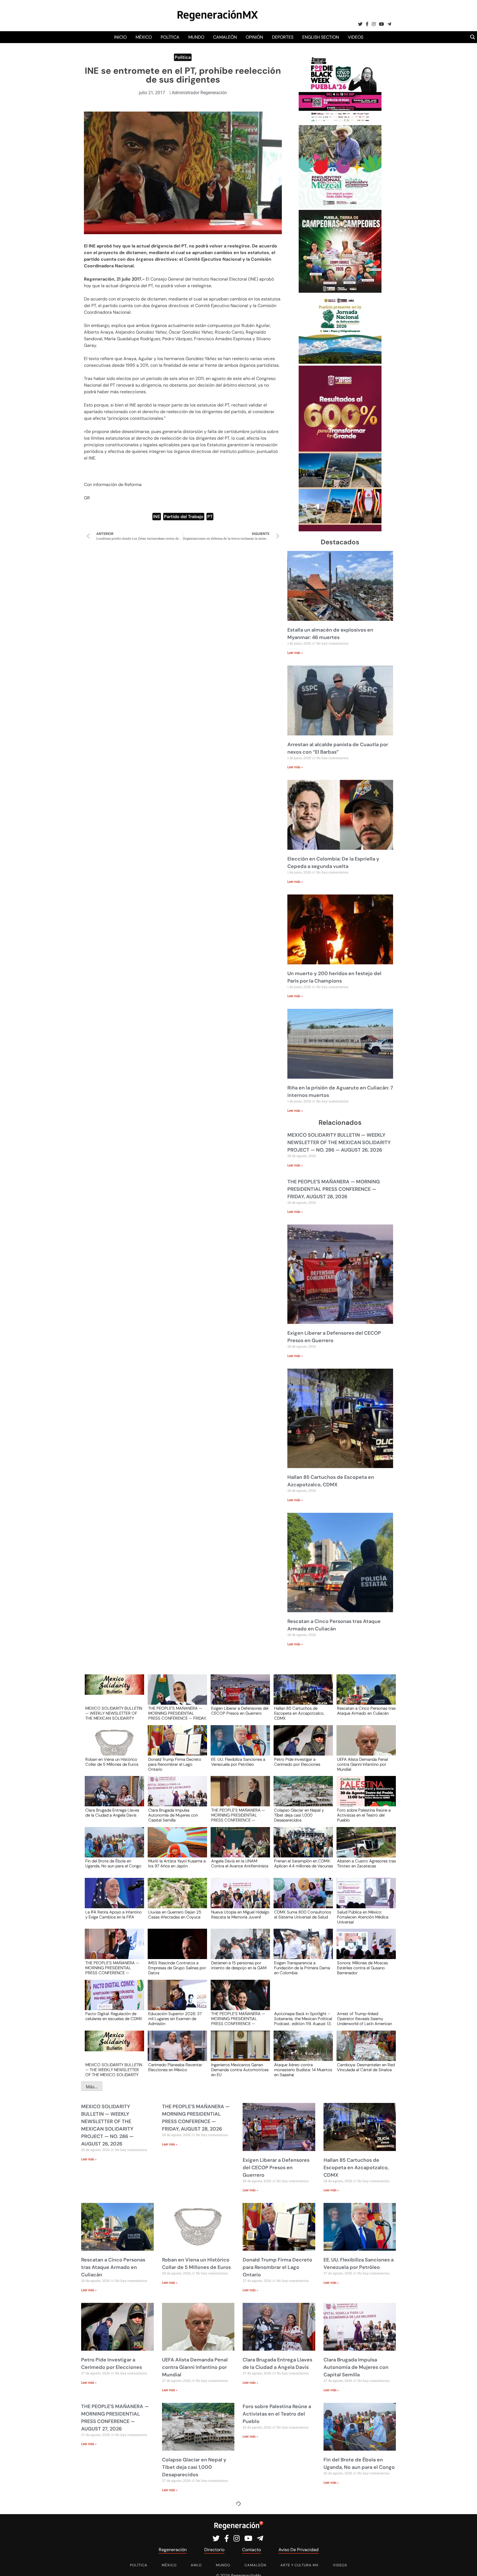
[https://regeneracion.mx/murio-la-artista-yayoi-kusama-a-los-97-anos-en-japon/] (176, 1847)
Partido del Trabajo (184, 517)
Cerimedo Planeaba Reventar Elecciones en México (175, 2068)
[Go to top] (467, 2565)
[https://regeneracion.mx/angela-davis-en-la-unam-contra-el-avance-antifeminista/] (239, 1847)
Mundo (196, 37)
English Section (321, 37)
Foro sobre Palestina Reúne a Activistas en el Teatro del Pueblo (364, 1815)
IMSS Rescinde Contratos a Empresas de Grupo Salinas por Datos (177, 1968)
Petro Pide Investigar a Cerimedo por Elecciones (297, 1762)
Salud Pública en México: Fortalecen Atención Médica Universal (363, 1917)
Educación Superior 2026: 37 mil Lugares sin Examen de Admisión (175, 2018)
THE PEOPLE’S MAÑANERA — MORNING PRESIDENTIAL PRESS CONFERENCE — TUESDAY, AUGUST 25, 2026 (112, 1968)
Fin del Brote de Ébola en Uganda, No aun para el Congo (113, 1864)
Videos (356, 37)
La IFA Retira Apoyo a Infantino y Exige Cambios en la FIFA (113, 1915)
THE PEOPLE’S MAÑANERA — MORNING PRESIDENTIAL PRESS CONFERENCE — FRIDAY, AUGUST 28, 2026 (334, 1189)
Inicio (120, 37)
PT (210, 517)
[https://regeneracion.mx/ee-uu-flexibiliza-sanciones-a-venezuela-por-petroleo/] (239, 1745)
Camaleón (225, 37)
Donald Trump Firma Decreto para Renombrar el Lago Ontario (175, 1764)
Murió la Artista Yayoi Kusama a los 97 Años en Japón (177, 1864)
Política (170, 37)
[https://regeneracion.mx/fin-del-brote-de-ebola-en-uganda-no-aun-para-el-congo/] (113, 1847)
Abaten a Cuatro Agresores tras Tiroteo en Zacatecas (366, 1864)
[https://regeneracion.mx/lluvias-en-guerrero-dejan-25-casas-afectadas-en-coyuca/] (176, 1898)
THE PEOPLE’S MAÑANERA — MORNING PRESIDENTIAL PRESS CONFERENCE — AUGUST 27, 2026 (238, 1815)
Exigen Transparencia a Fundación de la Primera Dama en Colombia (302, 1968)
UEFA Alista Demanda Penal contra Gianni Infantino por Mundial (362, 1764)
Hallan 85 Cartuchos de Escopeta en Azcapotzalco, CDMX (299, 1713)
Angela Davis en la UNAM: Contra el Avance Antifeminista (240, 1864)
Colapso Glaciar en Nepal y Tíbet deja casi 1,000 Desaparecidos (299, 1815)
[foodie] (340, 122)
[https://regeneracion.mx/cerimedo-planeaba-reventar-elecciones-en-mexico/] (176, 2051)
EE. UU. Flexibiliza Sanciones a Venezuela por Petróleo (238, 1762)
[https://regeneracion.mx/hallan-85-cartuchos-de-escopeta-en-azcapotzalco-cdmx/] (301, 1695)
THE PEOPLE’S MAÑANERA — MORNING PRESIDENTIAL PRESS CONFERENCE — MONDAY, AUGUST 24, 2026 (238, 2018)
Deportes (283, 37)
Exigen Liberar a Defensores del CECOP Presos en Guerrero (240, 1711)
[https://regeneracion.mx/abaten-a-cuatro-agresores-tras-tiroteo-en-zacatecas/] (364, 1847)
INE (157, 517)
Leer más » (295, 653)
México (144, 37)
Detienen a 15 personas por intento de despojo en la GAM (239, 1966)
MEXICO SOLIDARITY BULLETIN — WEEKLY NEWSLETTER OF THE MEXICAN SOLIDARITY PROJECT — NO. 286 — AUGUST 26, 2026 (339, 1142)
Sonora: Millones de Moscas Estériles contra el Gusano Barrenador (362, 1968)
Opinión (254, 37)
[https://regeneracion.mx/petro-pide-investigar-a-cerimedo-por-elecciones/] (301, 1745)
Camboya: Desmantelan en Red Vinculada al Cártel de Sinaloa (366, 2068)
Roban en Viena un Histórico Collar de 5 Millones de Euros (112, 1762)
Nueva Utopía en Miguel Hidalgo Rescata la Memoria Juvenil (240, 1915)
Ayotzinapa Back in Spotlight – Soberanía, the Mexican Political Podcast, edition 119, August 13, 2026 (303, 2018)
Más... (92, 2087)
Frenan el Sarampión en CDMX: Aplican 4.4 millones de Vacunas (304, 1864)
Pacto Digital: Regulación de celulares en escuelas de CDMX (114, 2017)
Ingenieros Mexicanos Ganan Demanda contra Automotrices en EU (240, 2070)
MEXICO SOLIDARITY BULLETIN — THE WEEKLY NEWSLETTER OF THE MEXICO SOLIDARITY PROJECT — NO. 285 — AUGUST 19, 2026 (114, 2070)
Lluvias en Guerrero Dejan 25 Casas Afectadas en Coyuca (175, 1915)
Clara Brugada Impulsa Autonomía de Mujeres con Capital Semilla (173, 1815)
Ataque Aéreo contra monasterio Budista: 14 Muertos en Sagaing (303, 2070)
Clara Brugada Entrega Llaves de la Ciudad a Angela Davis (112, 1813)
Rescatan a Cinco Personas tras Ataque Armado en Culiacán (366, 1711)
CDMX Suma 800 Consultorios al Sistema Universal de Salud (303, 1915)
